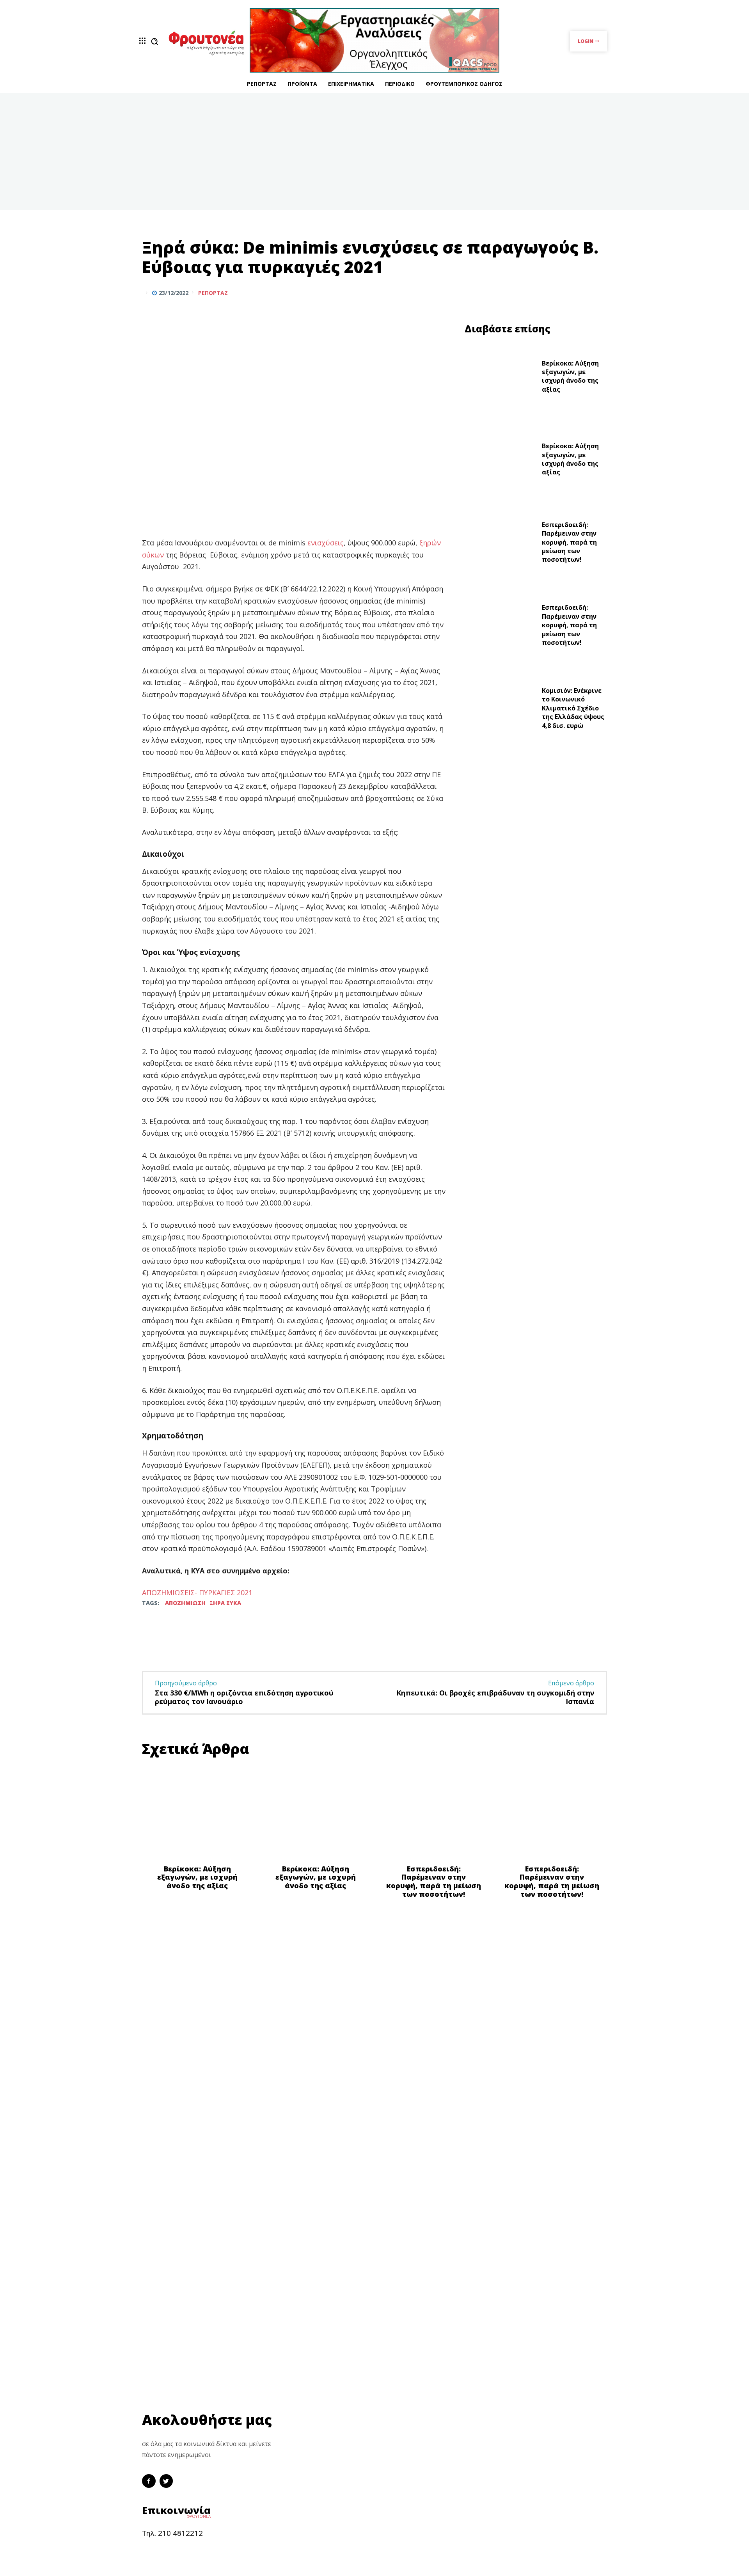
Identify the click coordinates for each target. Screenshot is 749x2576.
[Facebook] (563, 293)
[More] (599, 293)
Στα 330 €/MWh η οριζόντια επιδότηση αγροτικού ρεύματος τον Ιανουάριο (244, 1697)
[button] (154, 41)
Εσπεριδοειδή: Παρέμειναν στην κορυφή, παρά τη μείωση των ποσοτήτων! (569, 542)
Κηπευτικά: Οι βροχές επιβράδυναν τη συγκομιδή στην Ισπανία (495, 1697)
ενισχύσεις (326, 543)
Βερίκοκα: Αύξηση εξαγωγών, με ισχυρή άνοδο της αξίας (570, 376)
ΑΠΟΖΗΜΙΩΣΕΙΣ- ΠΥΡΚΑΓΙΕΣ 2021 (197, 1592)
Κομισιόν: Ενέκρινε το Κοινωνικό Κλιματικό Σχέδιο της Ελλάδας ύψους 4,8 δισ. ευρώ (573, 708)
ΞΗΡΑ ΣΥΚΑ (225, 1603)
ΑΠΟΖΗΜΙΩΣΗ (185, 1603)
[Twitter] (580, 293)
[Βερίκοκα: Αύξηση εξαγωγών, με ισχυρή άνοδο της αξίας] (500, 378)
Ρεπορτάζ (213, 293)
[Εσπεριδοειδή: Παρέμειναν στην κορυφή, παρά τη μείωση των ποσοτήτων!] (500, 544)
